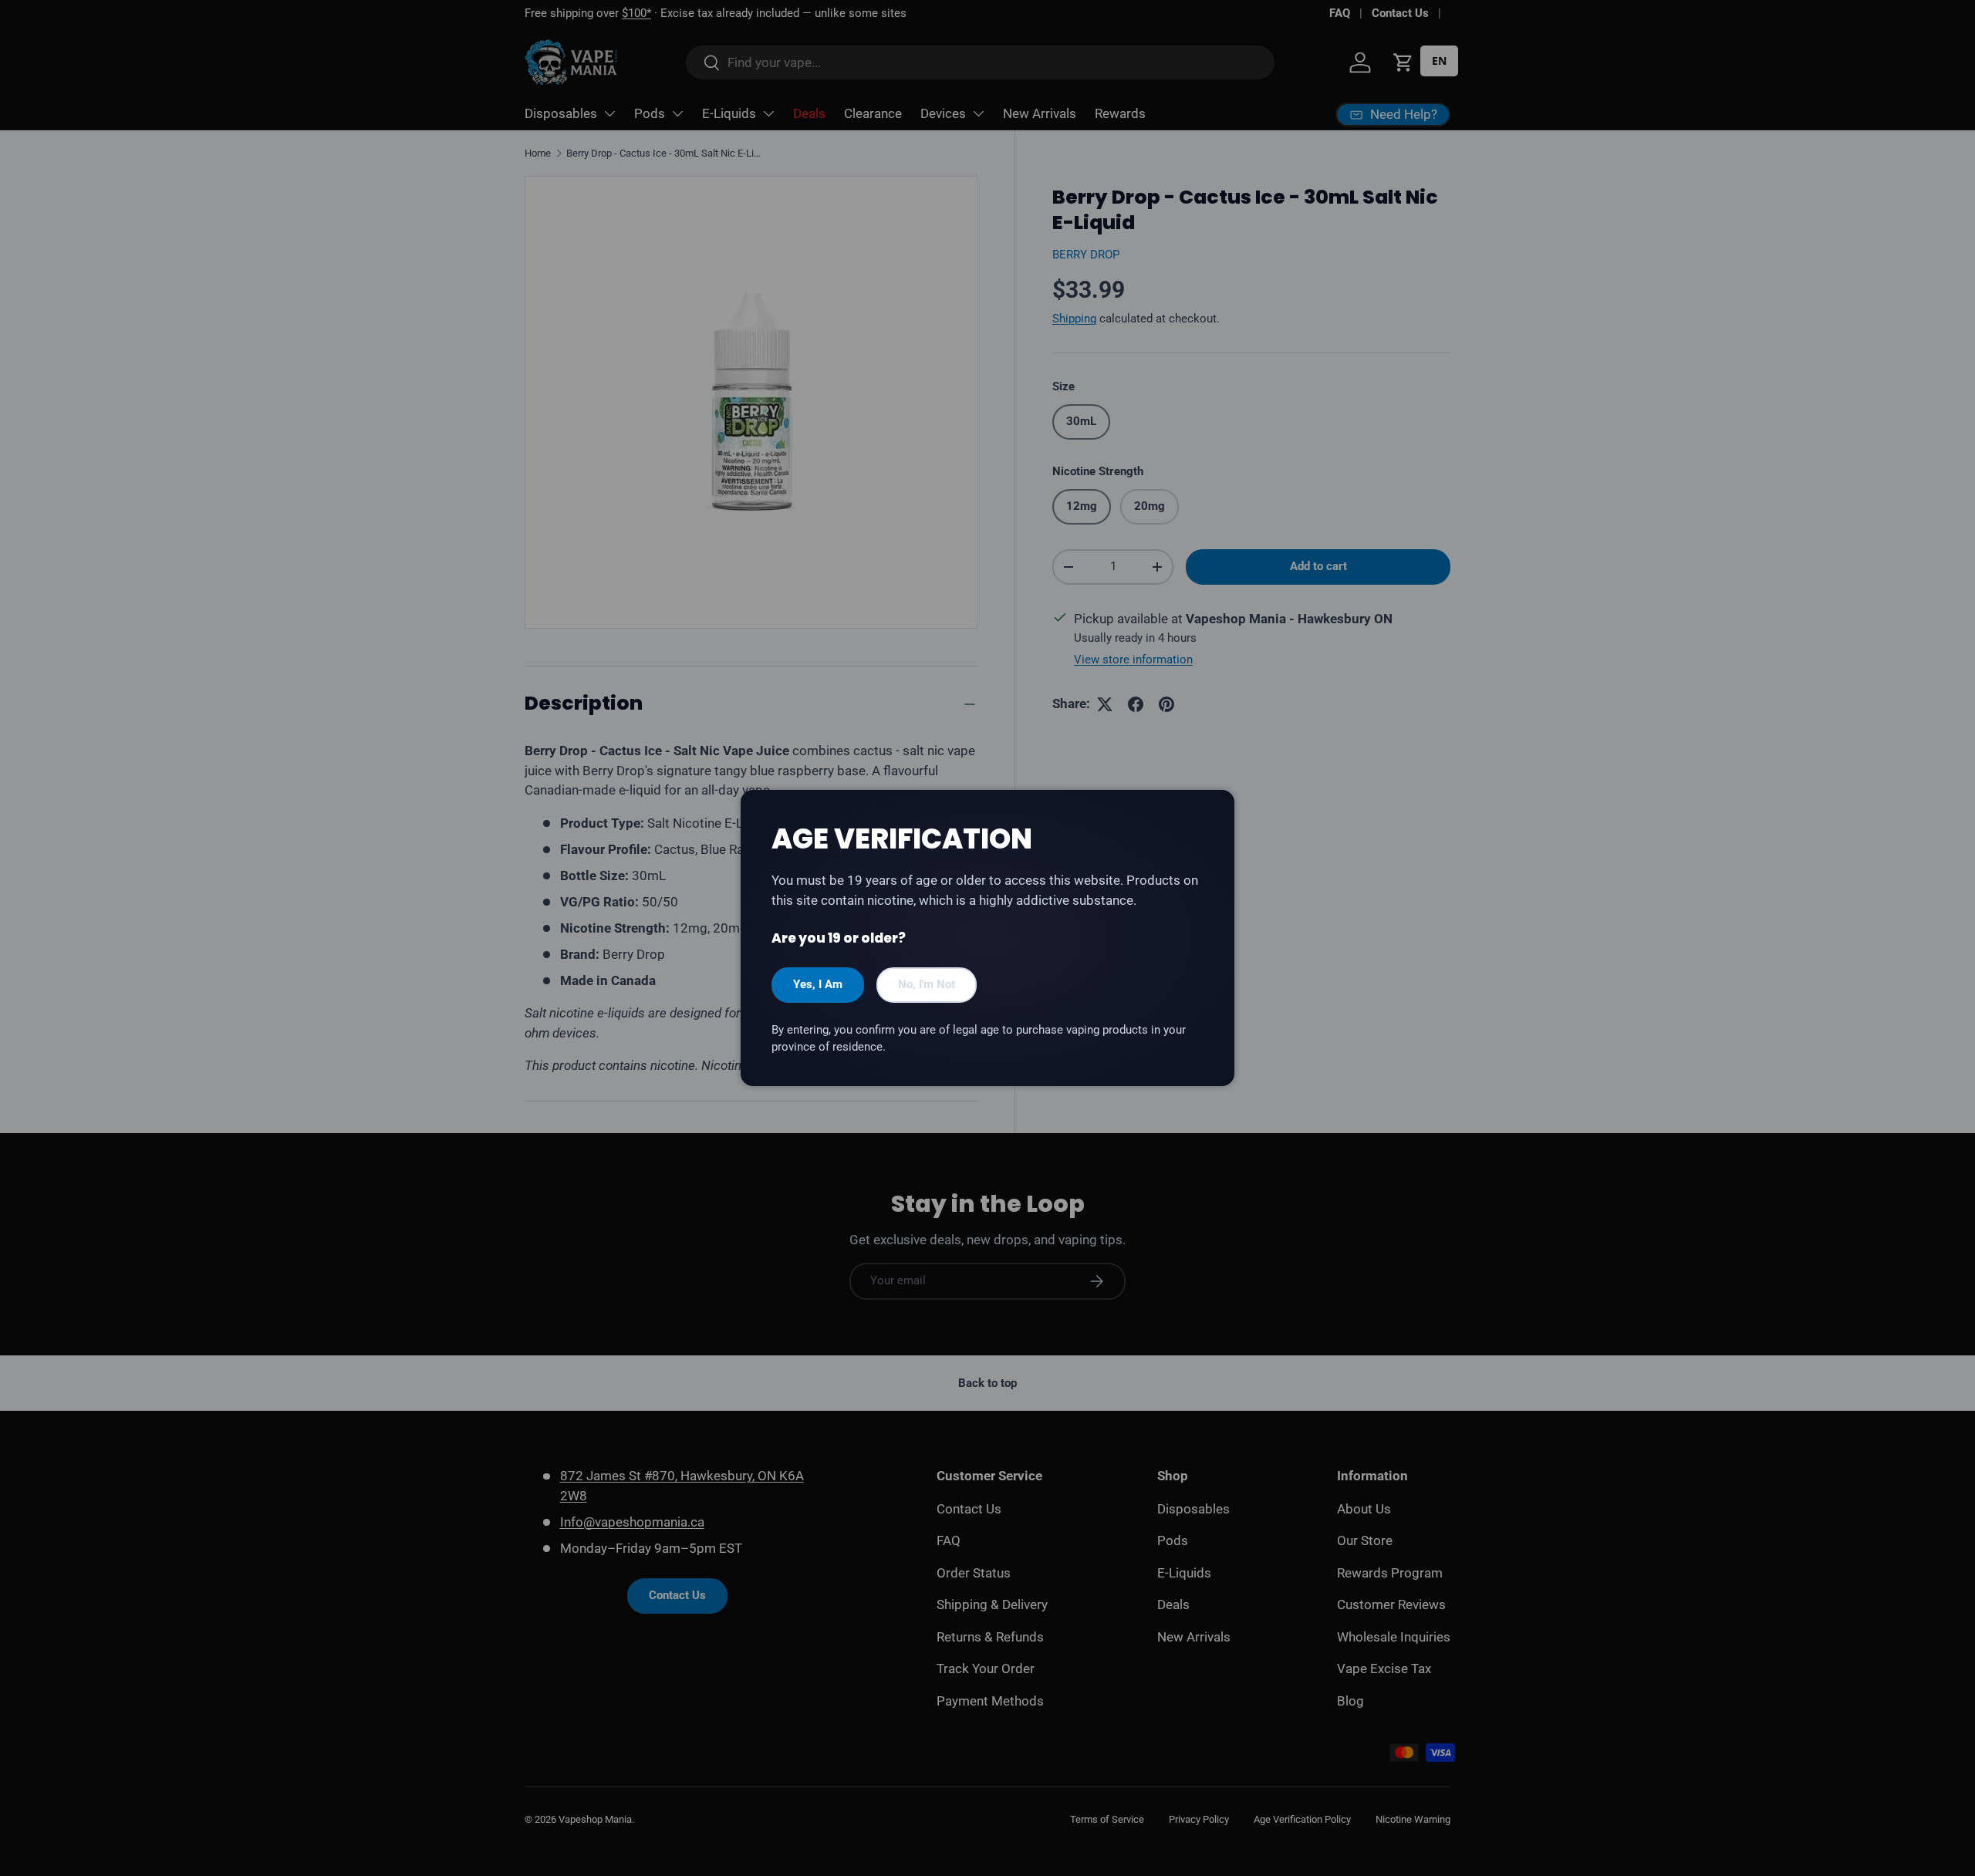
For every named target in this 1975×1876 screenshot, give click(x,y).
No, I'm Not (927, 984)
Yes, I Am (818, 984)
